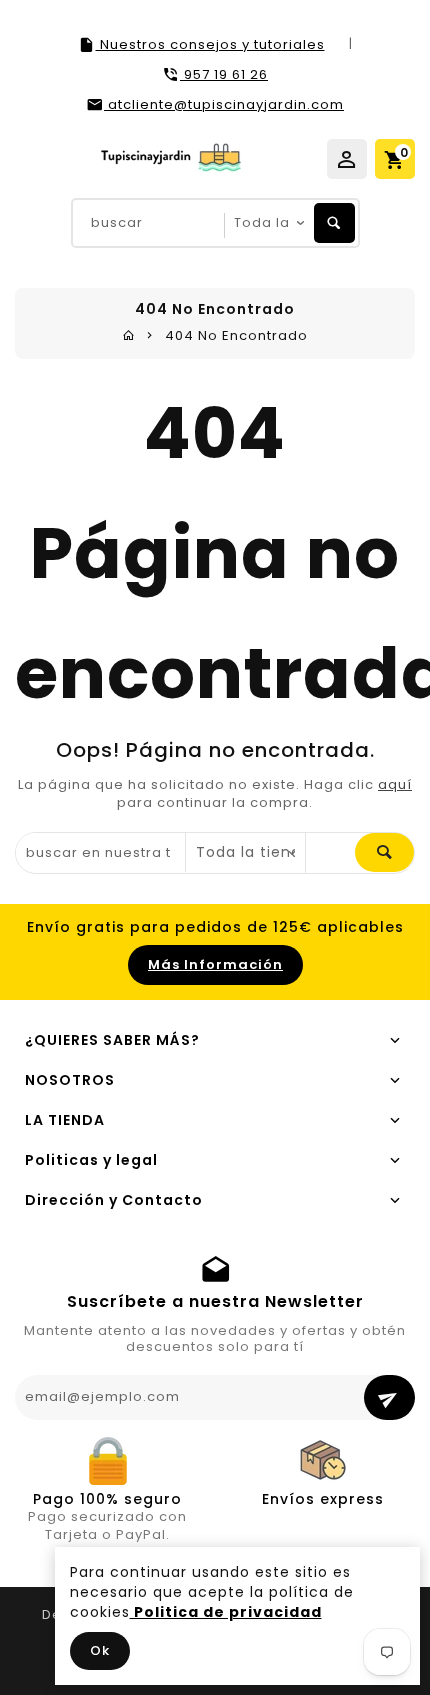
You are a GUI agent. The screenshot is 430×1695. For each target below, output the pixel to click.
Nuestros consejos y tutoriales (210, 44)
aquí (395, 784)
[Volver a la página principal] (129, 335)
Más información (215, 964)
